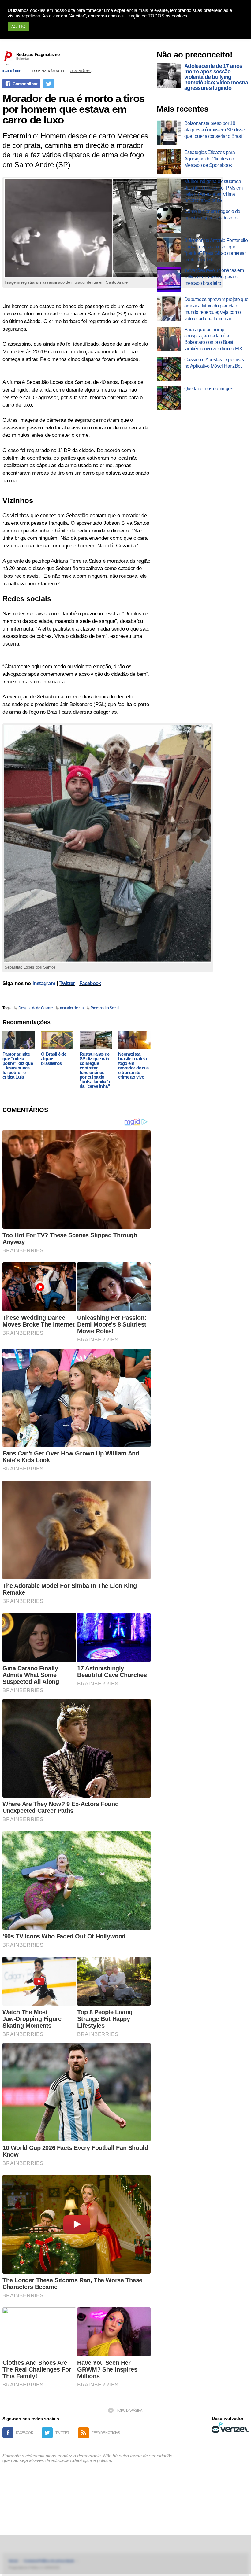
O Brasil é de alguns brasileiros (54, 1059)
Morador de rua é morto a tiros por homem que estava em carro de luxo (73, 109)
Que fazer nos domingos (209, 389)
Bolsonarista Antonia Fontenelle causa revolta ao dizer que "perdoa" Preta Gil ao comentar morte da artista (216, 250)
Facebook (90, 983)
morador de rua (72, 1008)
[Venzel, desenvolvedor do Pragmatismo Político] (230, 2427)
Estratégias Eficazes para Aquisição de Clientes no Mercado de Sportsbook (210, 159)
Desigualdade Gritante (36, 1008)
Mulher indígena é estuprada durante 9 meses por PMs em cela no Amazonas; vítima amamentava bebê (213, 191)
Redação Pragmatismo (38, 54)
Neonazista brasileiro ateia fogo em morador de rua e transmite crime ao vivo (133, 1065)
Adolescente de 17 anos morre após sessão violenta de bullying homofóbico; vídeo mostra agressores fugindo (216, 77)
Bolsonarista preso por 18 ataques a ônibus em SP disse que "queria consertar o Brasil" (215, 130)
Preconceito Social (105, 1008)
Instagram (44, 983)
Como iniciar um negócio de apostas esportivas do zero (212, 215)
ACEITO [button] (18, 26)
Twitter (67, 983)
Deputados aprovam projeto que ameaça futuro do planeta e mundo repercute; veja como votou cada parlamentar (216, 309)
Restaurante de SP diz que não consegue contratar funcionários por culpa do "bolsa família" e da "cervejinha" (96, 1070)
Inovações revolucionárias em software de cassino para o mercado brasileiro (214, 277)
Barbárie (12, 71)
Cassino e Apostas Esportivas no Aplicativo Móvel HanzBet (214, 363)
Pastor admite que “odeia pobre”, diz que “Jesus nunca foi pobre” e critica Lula (18, 1065)
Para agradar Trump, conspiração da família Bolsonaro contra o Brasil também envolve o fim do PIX (213, 339)
